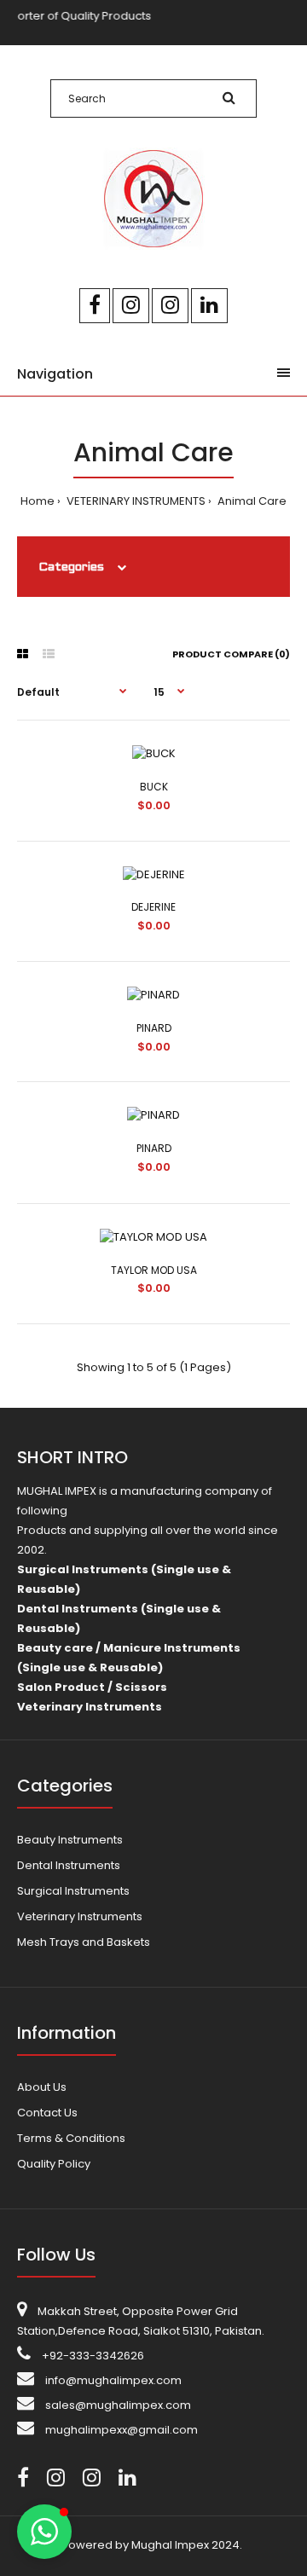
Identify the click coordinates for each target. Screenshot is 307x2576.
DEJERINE (153, 907)
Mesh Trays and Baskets (84, 1942)
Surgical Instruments (73, 1891)
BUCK (154, 787)
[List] (49, 654)
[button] (44, 2532)
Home (38, 501)
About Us (42, 2087)
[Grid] (23, 654)
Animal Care (251, 501)
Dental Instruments (69, 1865)
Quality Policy (54, 2164)
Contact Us (47, 2113)
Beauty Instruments (70, 1840)
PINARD (154, 1028)
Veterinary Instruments (80, 1916)
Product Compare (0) (231, 654)
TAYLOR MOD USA (154, 1270)
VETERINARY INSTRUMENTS (135, 501)
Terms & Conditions (71, 2138)
